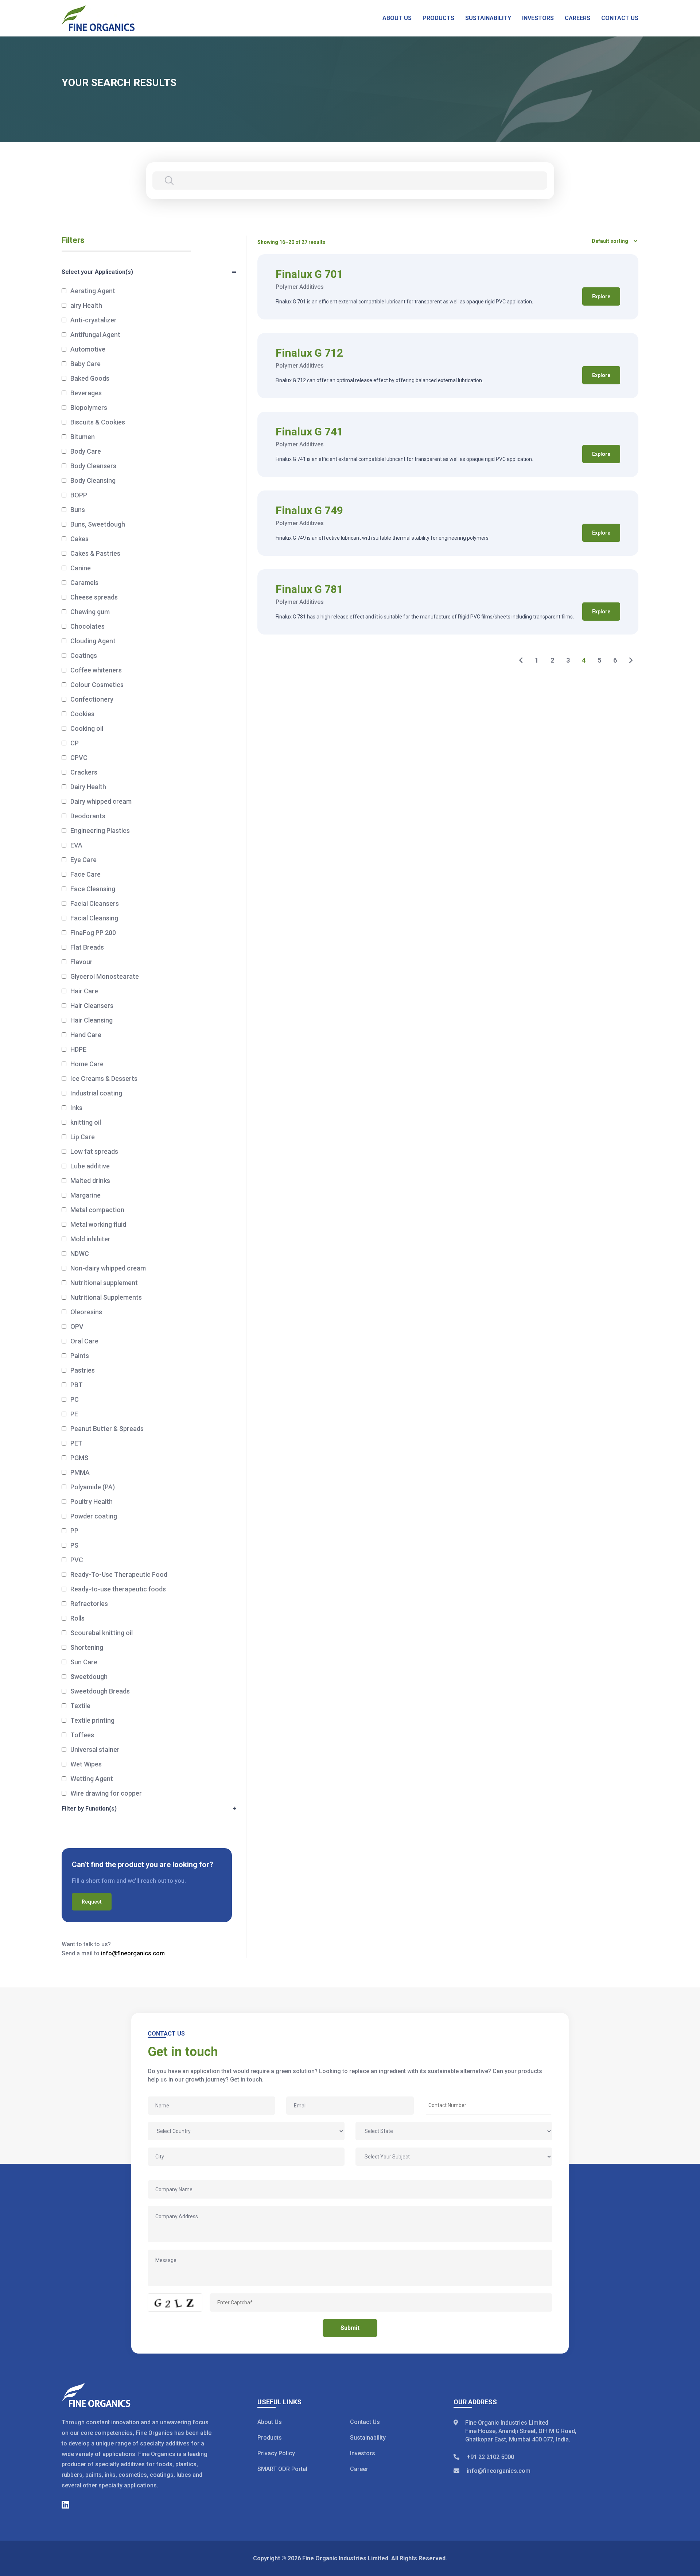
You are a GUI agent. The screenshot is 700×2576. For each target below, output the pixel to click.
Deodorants (88, 816)
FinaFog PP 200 (93, 933)
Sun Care (84, 1662)
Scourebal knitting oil (102, 1633)
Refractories (89, 1604)
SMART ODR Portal (282, 2469)
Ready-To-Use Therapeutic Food (119, 1574)
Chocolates (87, 626)
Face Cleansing (93, 889)
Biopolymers (89, 408)
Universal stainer (95, 1749)
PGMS (79, 1458)
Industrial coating (96, 1093)
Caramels (84, 583)
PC (75, 1399)
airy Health (86, 305)
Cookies (82, 714)
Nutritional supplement (104, 1283)
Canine (81, 568)
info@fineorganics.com (133, 1953)
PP (74, 1531)
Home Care (87, 1064)
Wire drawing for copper (106, 1793)
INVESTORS (538, 18)
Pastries (83, 1370)
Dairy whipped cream (101, 801)
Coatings (84, 655)
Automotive (88, 349)
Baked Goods (90, 378)
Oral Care (84, 1341)
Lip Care (83, 1137)
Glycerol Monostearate (105, 976)
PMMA (80, 1472)
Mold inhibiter (90, 1239)
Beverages (86, 393)
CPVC (79, 758)
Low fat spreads (94, 1151)
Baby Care (85, 364)
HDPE (78, 1049)
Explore (601, 296)
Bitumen (83, 437)
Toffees (82, 1735)
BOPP (79, 495)
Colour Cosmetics (97, 685)
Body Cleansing (93, 480)
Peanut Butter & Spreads (107, 1429)
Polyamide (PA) (93, 1487)
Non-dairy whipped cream (108, 1268)
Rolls (77, 1618)
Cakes (79, 539)
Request (92, 1902)
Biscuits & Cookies (98, 422)
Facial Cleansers (95, 903)
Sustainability (368, 2438)
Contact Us (365, 2422)
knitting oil (86, 1122)
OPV (77, 1326)
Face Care (85, 874)
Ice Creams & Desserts (104, 1078)
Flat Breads (87, 947)
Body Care (86, 451)
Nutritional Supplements (106, 1297)
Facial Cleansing (94, 918)
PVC (77, 1560)
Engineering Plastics (100, 831)
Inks (76, 1108)
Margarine (85, 1195)
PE (74, 1414)
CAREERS (577, 18)
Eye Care (83, 860)
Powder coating (94, 1516)
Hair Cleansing (92, 1020)
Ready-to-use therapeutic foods (118, 1589)
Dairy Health (88, 787)
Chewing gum (90, 612)
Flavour (81, 962)
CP (75, 743)
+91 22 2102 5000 (490, 2457)
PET (76, 1443)
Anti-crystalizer (94, 320)
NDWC (80, 1254)
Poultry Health (92, 1502)
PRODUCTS (438, 18)
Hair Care (84, 991)
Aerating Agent (93, 291)
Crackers (84, 772)
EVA (76, 845)
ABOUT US (397, 18)
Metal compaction (97, 1210)
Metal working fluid (98, 1224)
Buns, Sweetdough (98, 524)
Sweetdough (89, 1677)
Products (270, 2438)
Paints (80, 1356)
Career (359, 2469)
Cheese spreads (94, 597)
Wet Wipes (86, 1764)
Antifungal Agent (95, 335)
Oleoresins (86, 1312)
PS (74, 1545)
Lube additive (90, 1166)
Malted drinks (90, 1181)
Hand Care (86, 1035)
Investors (363, 2453)
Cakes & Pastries (95, 553)
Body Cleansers (93, 466)
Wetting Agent (92, 1779)
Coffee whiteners (96, 670)
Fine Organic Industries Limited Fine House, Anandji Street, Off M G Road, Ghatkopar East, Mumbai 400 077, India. (521, 2431)
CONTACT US (620, 18)
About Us (270, 2422)
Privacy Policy (276, 2453)
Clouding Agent (93, 641)
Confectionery (92, 699)
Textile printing (92, 1720)
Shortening (87, 1647)
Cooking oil (87, 728)
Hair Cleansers (92, 1006)
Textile (80, 1706)
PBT (77, 1385)
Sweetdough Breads (100, 1691)
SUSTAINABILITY (488, 18)
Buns (78, 510)
